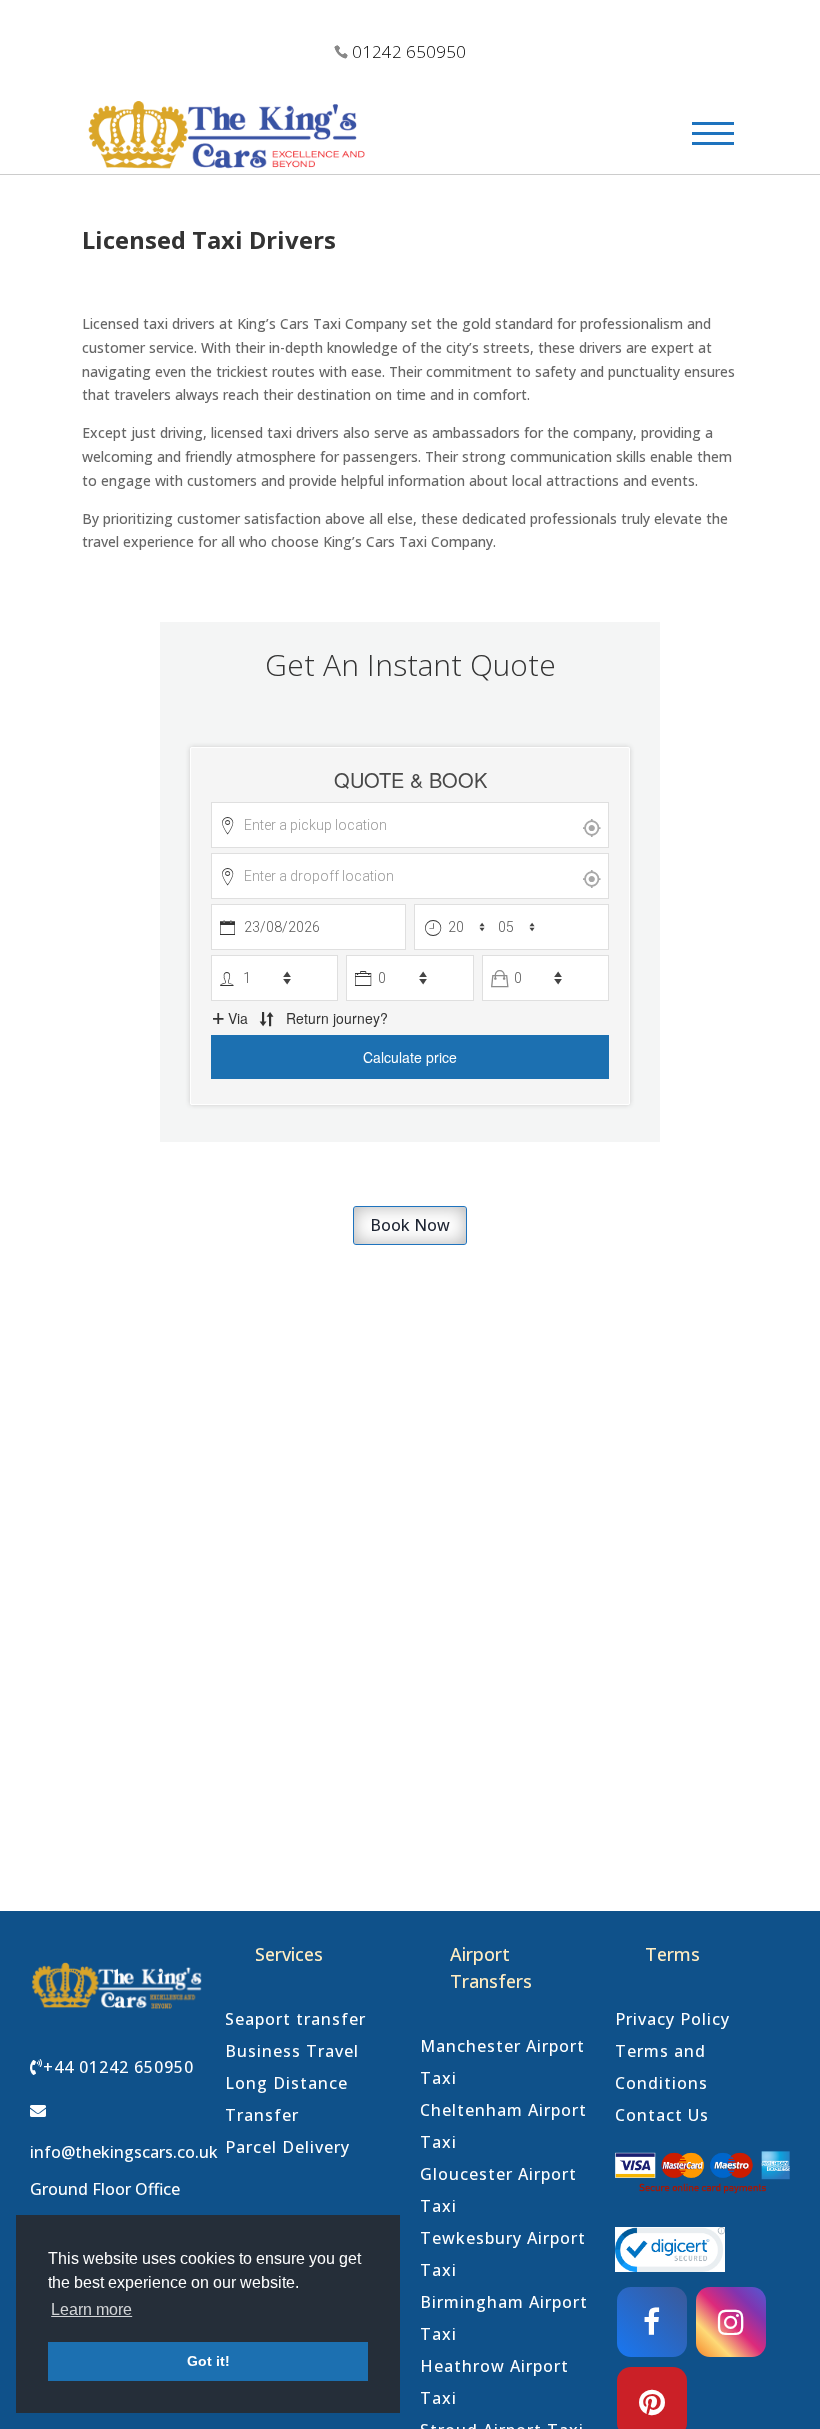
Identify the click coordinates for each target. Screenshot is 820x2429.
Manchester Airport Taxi (502, 2062)
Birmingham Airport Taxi (504, 2318)
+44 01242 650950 (118, 2067)
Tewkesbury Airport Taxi (503, 2254)
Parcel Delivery (287, 2147)
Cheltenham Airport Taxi (503, 2126)
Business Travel (292, 2051)
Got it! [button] (208, 2361)
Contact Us (662, 2115)
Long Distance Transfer (286, 2099)
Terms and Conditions (661, 2067)
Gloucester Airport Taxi (498, 2190)
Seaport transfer (295, 2019)
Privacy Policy (672, 2019)
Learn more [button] (91, 2309)
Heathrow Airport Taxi (494, 2382)
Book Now (410, 1225)
